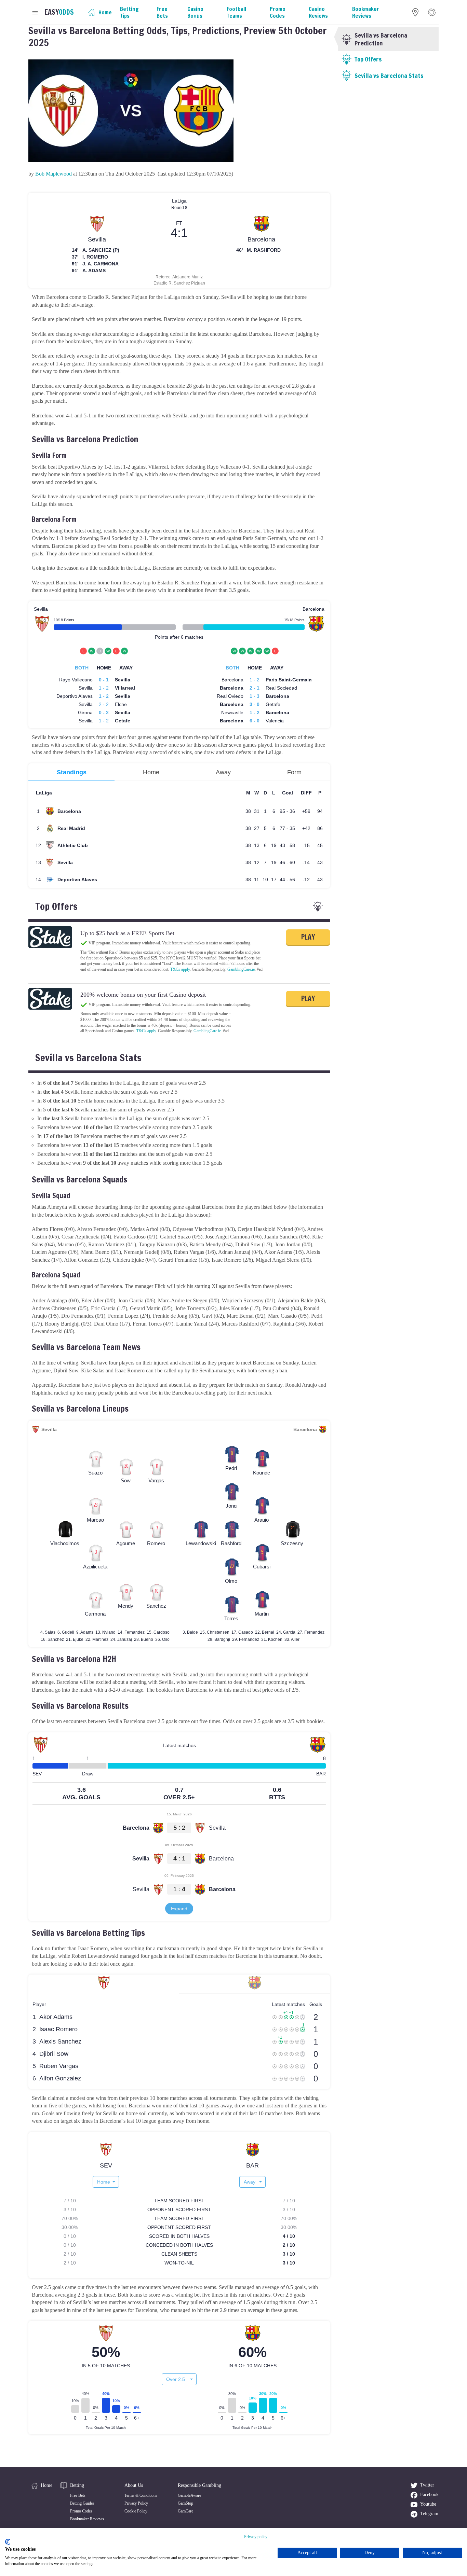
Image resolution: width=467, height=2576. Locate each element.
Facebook (429, 2495)
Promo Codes (81, 2511)
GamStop (185, 2503)
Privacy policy (256, 2537)
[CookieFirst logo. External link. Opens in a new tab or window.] (8, 2542)
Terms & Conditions (141, 2495)
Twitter (427, 2485)
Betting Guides (82, 2503)
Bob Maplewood (54, 174)
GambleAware (189, 2495)
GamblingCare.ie (241, 969)
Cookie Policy (136, 2511)
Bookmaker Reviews (87, 2519)
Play (308, 937)
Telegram (429, 2514)
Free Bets (78, 2495)
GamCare (185, 2511)
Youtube (428, 2504)
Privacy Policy (136, 2503)
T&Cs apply (180, 969)
